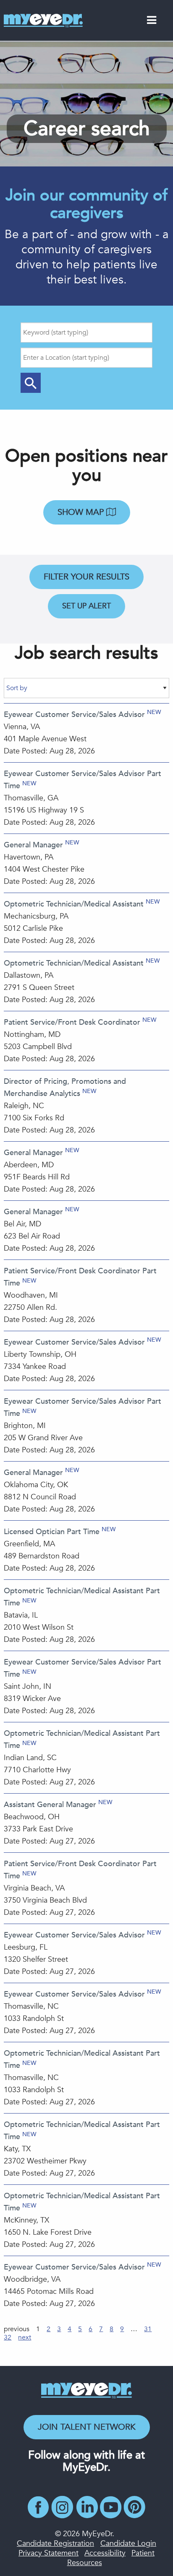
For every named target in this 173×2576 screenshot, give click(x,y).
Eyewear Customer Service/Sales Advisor (74, 715)
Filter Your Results (86, 577)
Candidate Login (128, 2544)
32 (8, 2337)
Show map (82, 512)
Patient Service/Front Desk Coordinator (72, 1022)
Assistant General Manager (50, 1805)
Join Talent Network (87, 2427)
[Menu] (152, 22)
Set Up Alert (86, 606)
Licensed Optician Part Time (52, 1532)
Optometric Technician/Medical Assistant (74, 904)
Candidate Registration (55, 2544)
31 (148, 2329)
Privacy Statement (48, 2553)
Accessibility (105, 2553)
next (25, 2337)
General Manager (33, 845)
